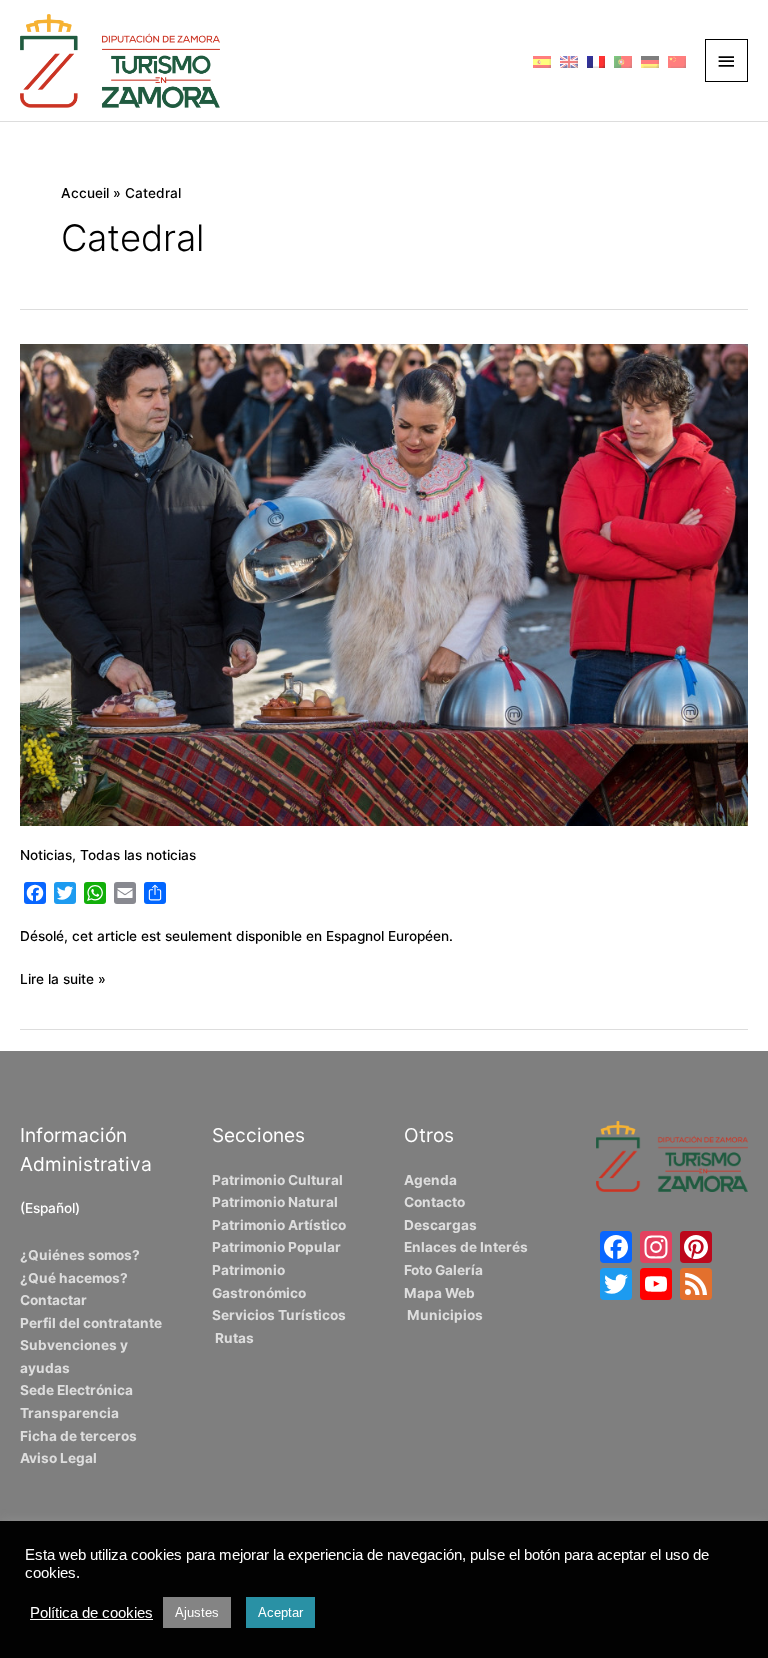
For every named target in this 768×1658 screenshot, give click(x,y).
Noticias (46, 855)
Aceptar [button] (280, 1612)
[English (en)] (569, 60)
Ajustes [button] (197, 1612)
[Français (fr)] (596, 60)
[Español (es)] (542, 60)
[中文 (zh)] (677, 60)
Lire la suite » (63, 977)
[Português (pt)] (623, 60)
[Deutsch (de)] (650, 60)
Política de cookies (91, 1613)
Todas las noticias (138, 855)
